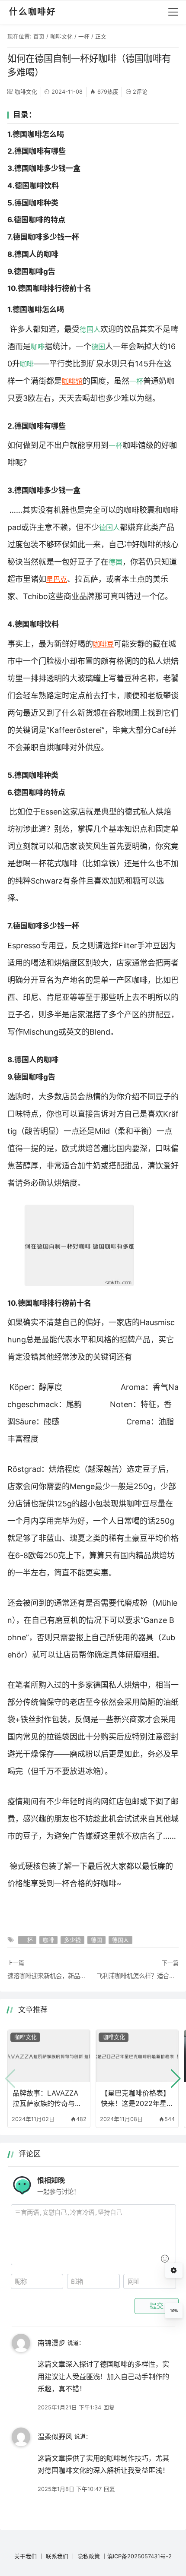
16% (174, 2311)
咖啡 (38, 347)
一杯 (84, 36)
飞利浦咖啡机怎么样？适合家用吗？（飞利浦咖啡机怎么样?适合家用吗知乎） (138, 1976)
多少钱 (72, 1940)
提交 (157, 2306)
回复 (109, 2407)
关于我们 (26, 2556)
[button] (176, 2079)
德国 (98, 347)
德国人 (90, 329)
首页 (39, 36)
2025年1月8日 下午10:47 (70, 2489)
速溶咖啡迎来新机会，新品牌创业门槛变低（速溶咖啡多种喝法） (48, 1976)
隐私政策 (89, 2556)
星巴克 (57, 579)
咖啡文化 (61, 36)
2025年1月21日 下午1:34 (69, 2407)
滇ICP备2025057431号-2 (139, 2556)
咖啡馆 (72, 381)
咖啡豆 (103, 644)
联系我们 (57, 2556)
